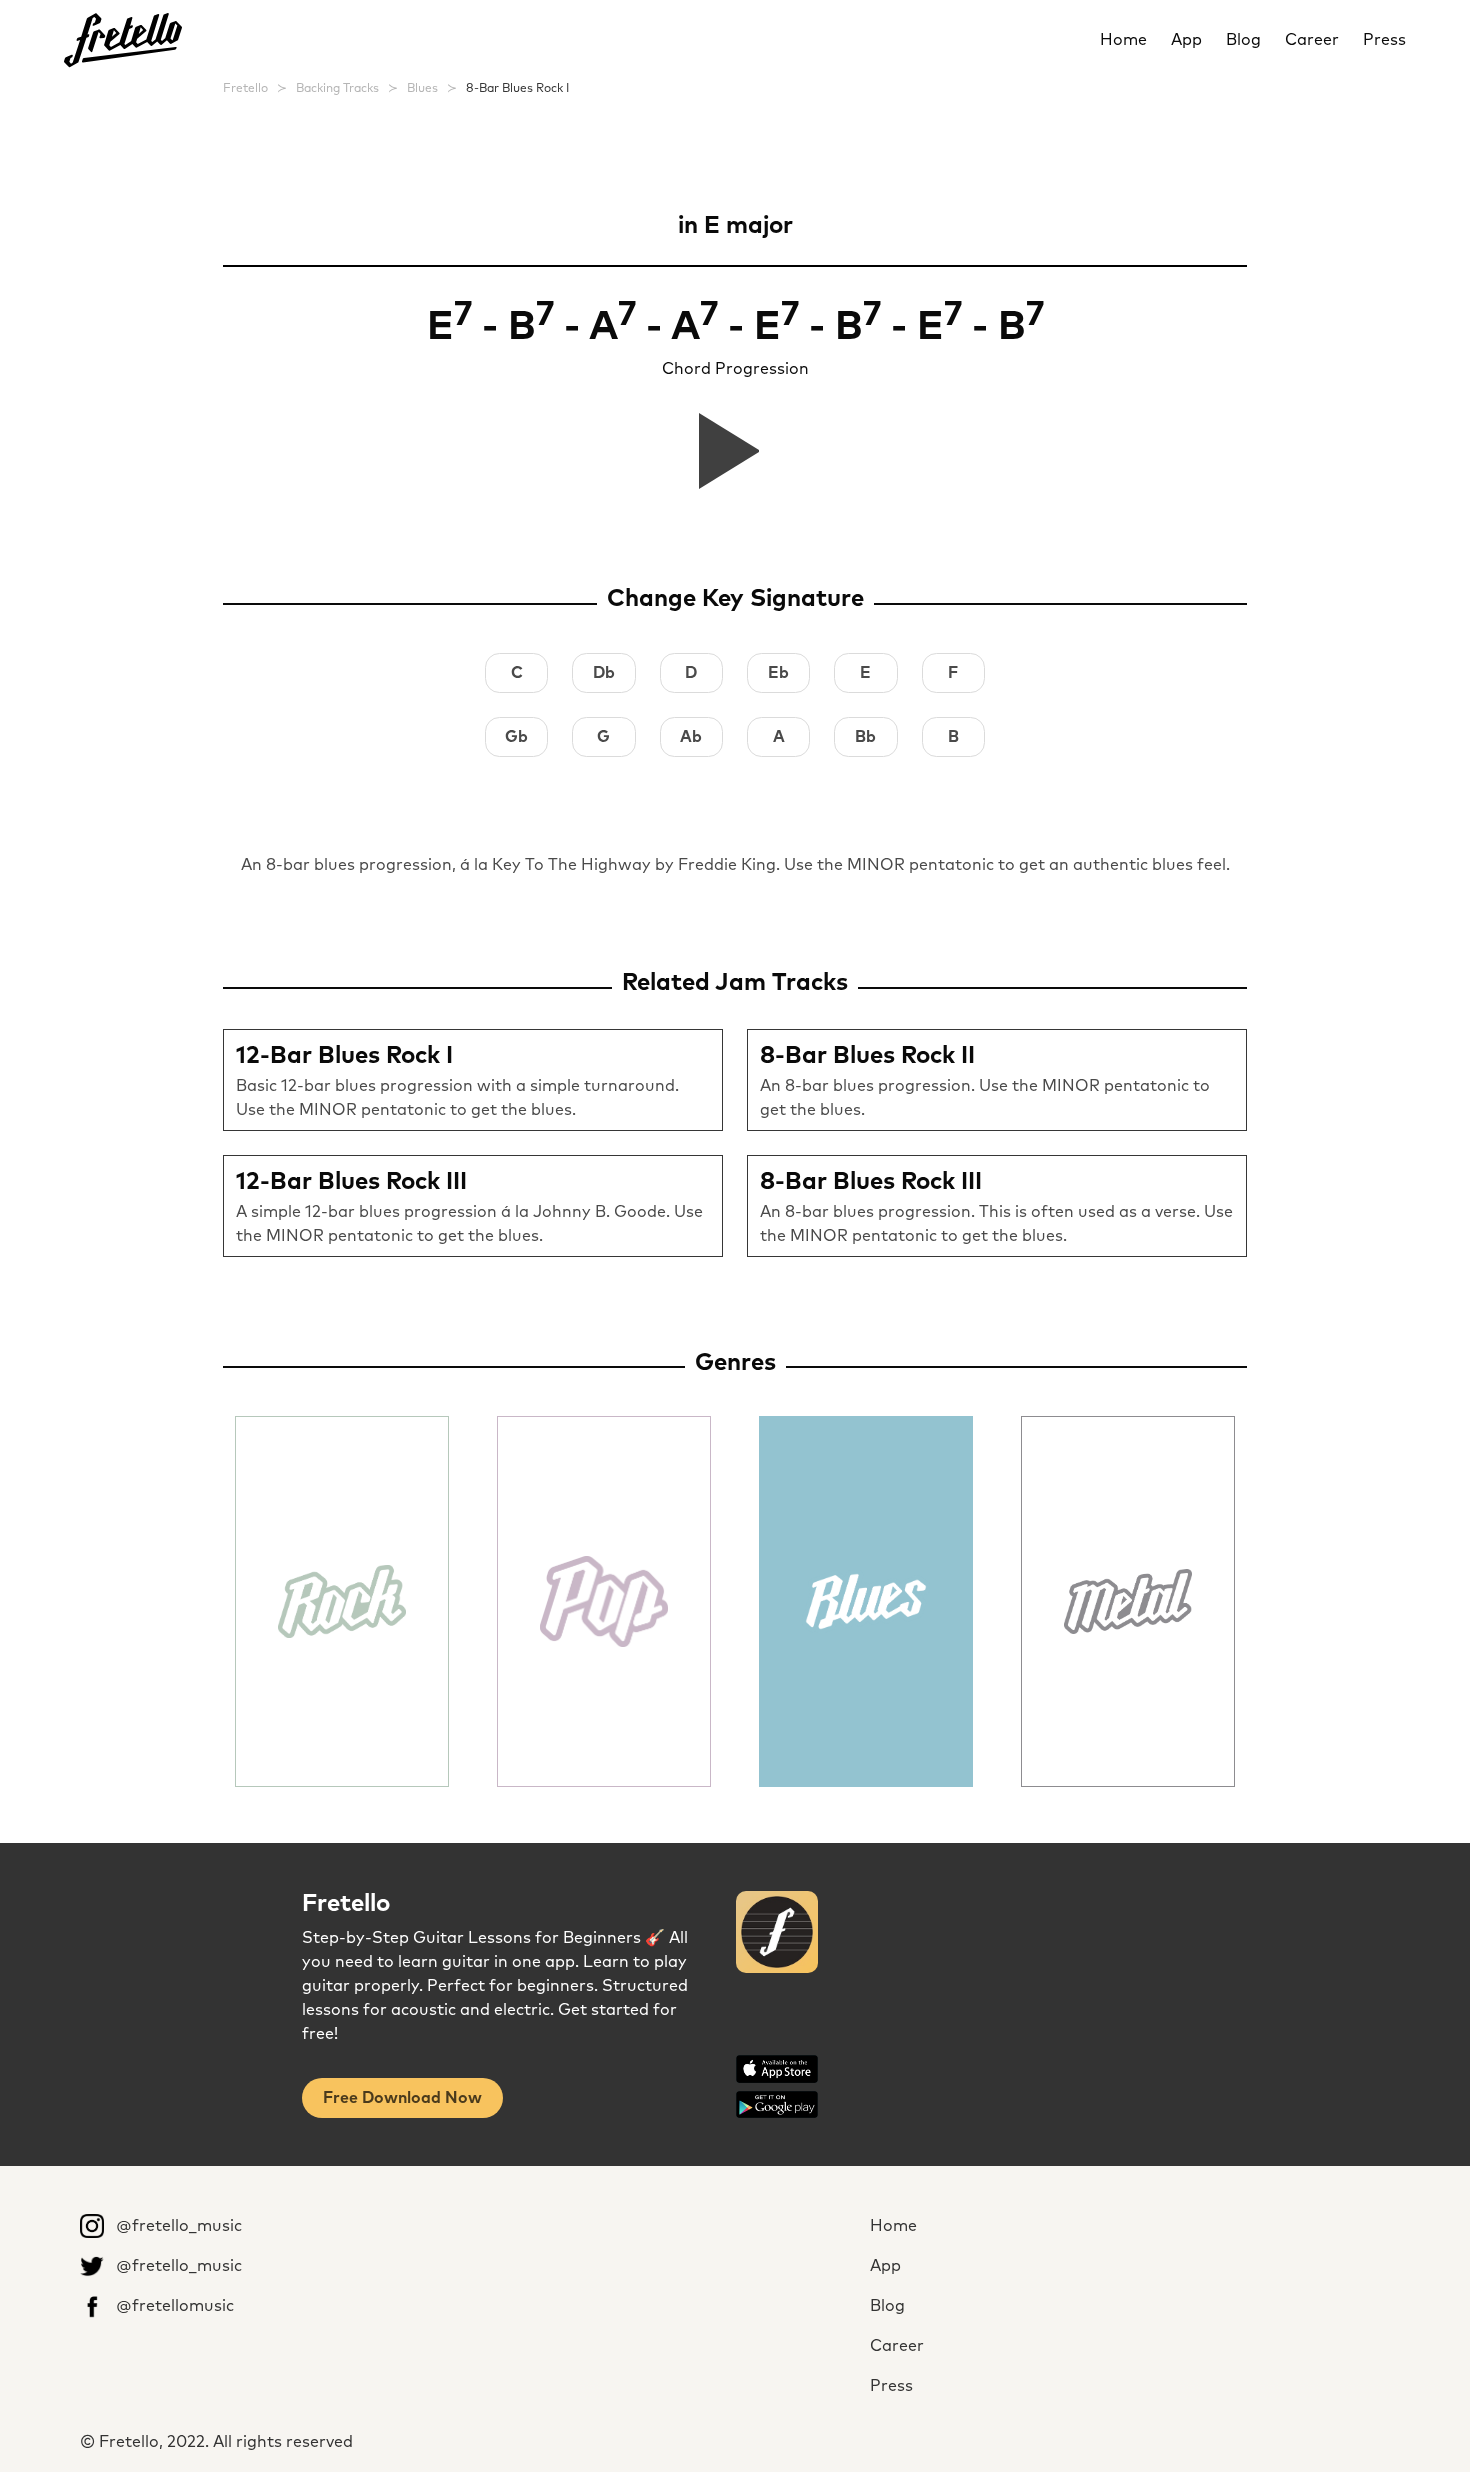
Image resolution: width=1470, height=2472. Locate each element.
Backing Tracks (337, 89)
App (1186, 40)
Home (1123, 40)
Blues (422, 89)
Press (1384, 40)
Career (1312, 40)
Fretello (245, 89)
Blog (1243, 40)
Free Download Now (402, 2098)
